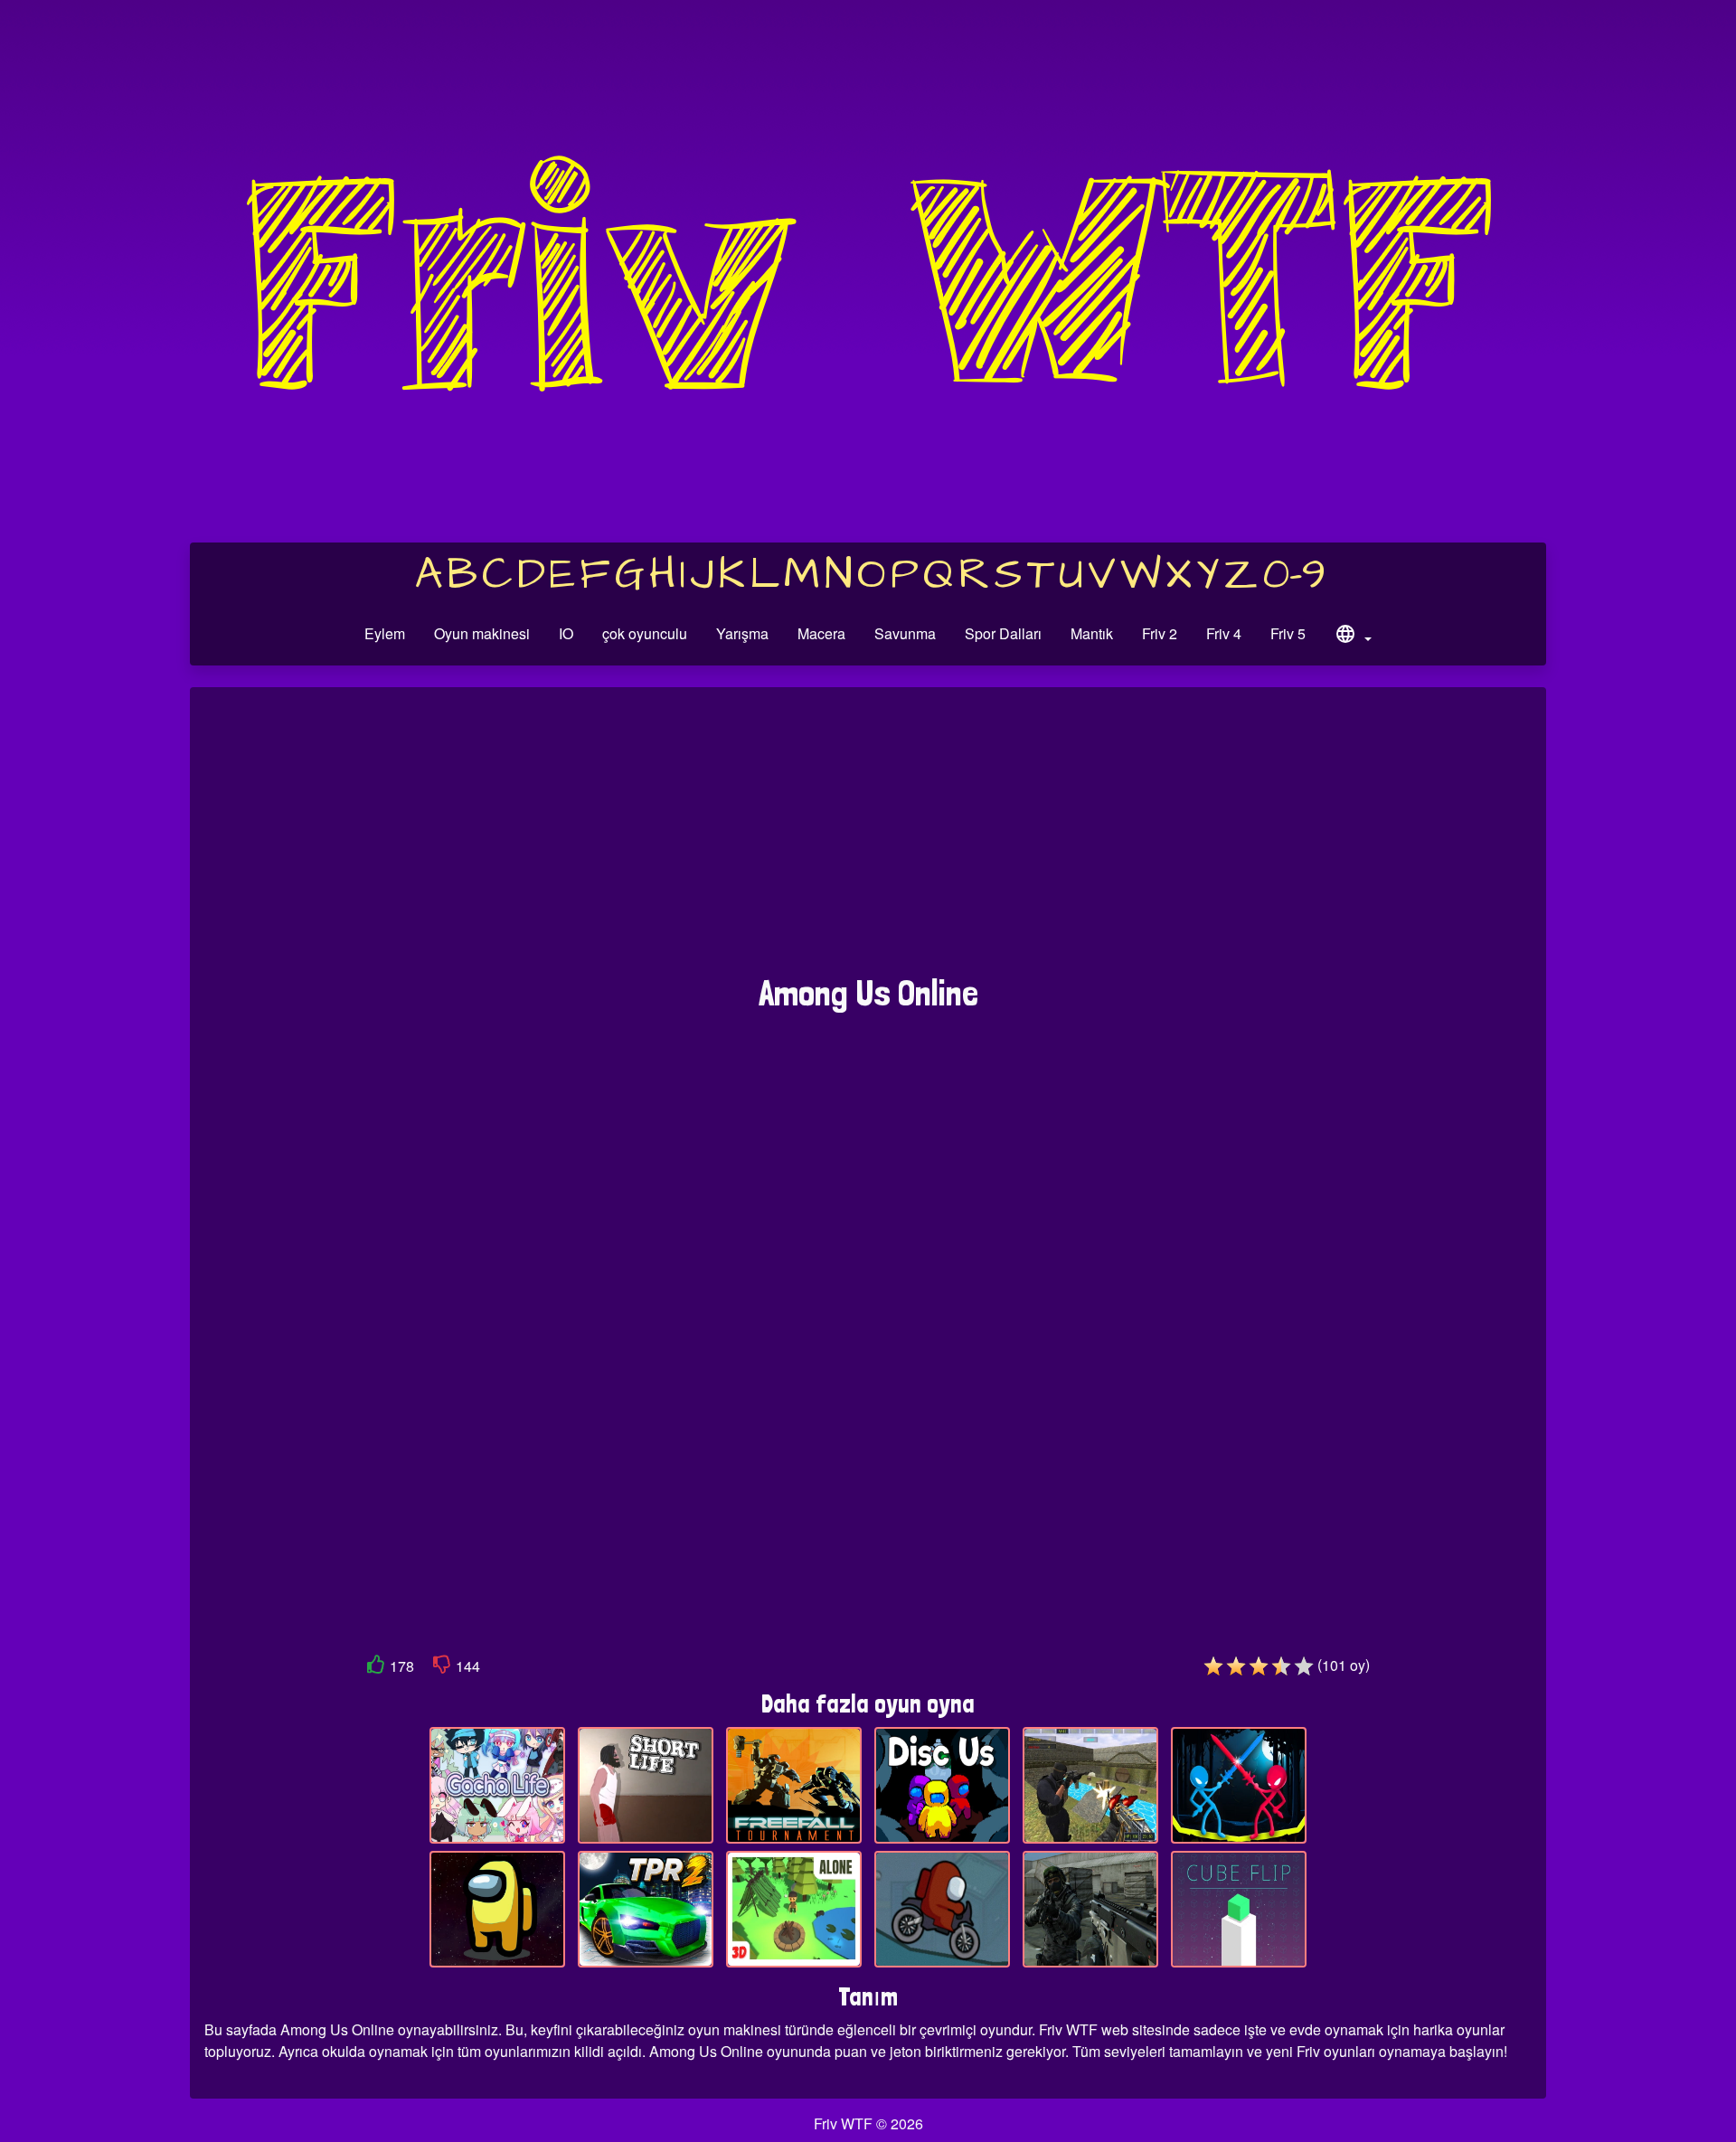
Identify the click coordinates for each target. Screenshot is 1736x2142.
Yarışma (742, 633)
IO (566, 633)
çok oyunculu (645, 633)
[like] (376, 1668)
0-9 (1294, 575)
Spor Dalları (1003, 633)
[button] (1353, 637)
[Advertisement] (868, 840)
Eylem (385, 633)
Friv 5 (1288, 633)
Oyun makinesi (482, 633)
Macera (821, 633)
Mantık (1092, 633)
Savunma (905, 633)
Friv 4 (1224, 633)
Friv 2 (1160, 633)
